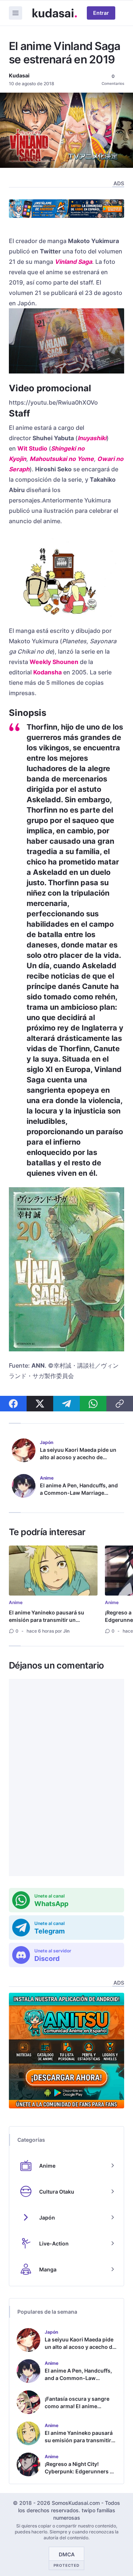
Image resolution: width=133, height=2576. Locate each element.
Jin (66, 1631)
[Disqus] (66, 1777)
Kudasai (19, 75)
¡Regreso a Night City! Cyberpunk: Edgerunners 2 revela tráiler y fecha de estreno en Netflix (79, 2475)
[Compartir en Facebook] (13, 1404)
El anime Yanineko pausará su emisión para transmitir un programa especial (47, 1620)
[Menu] (16, 13)
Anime (16, 1602)
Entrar (101, 13)
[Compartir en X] (40, 1404)
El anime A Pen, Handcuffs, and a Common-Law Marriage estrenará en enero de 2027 (79, 1493)
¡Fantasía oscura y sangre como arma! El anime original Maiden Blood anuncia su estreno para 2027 (77, 2414)
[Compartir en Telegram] (66, 1404)
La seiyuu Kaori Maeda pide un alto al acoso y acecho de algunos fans (78, 1457)
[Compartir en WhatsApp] (93, 1404)
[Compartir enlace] (120, 1404)
